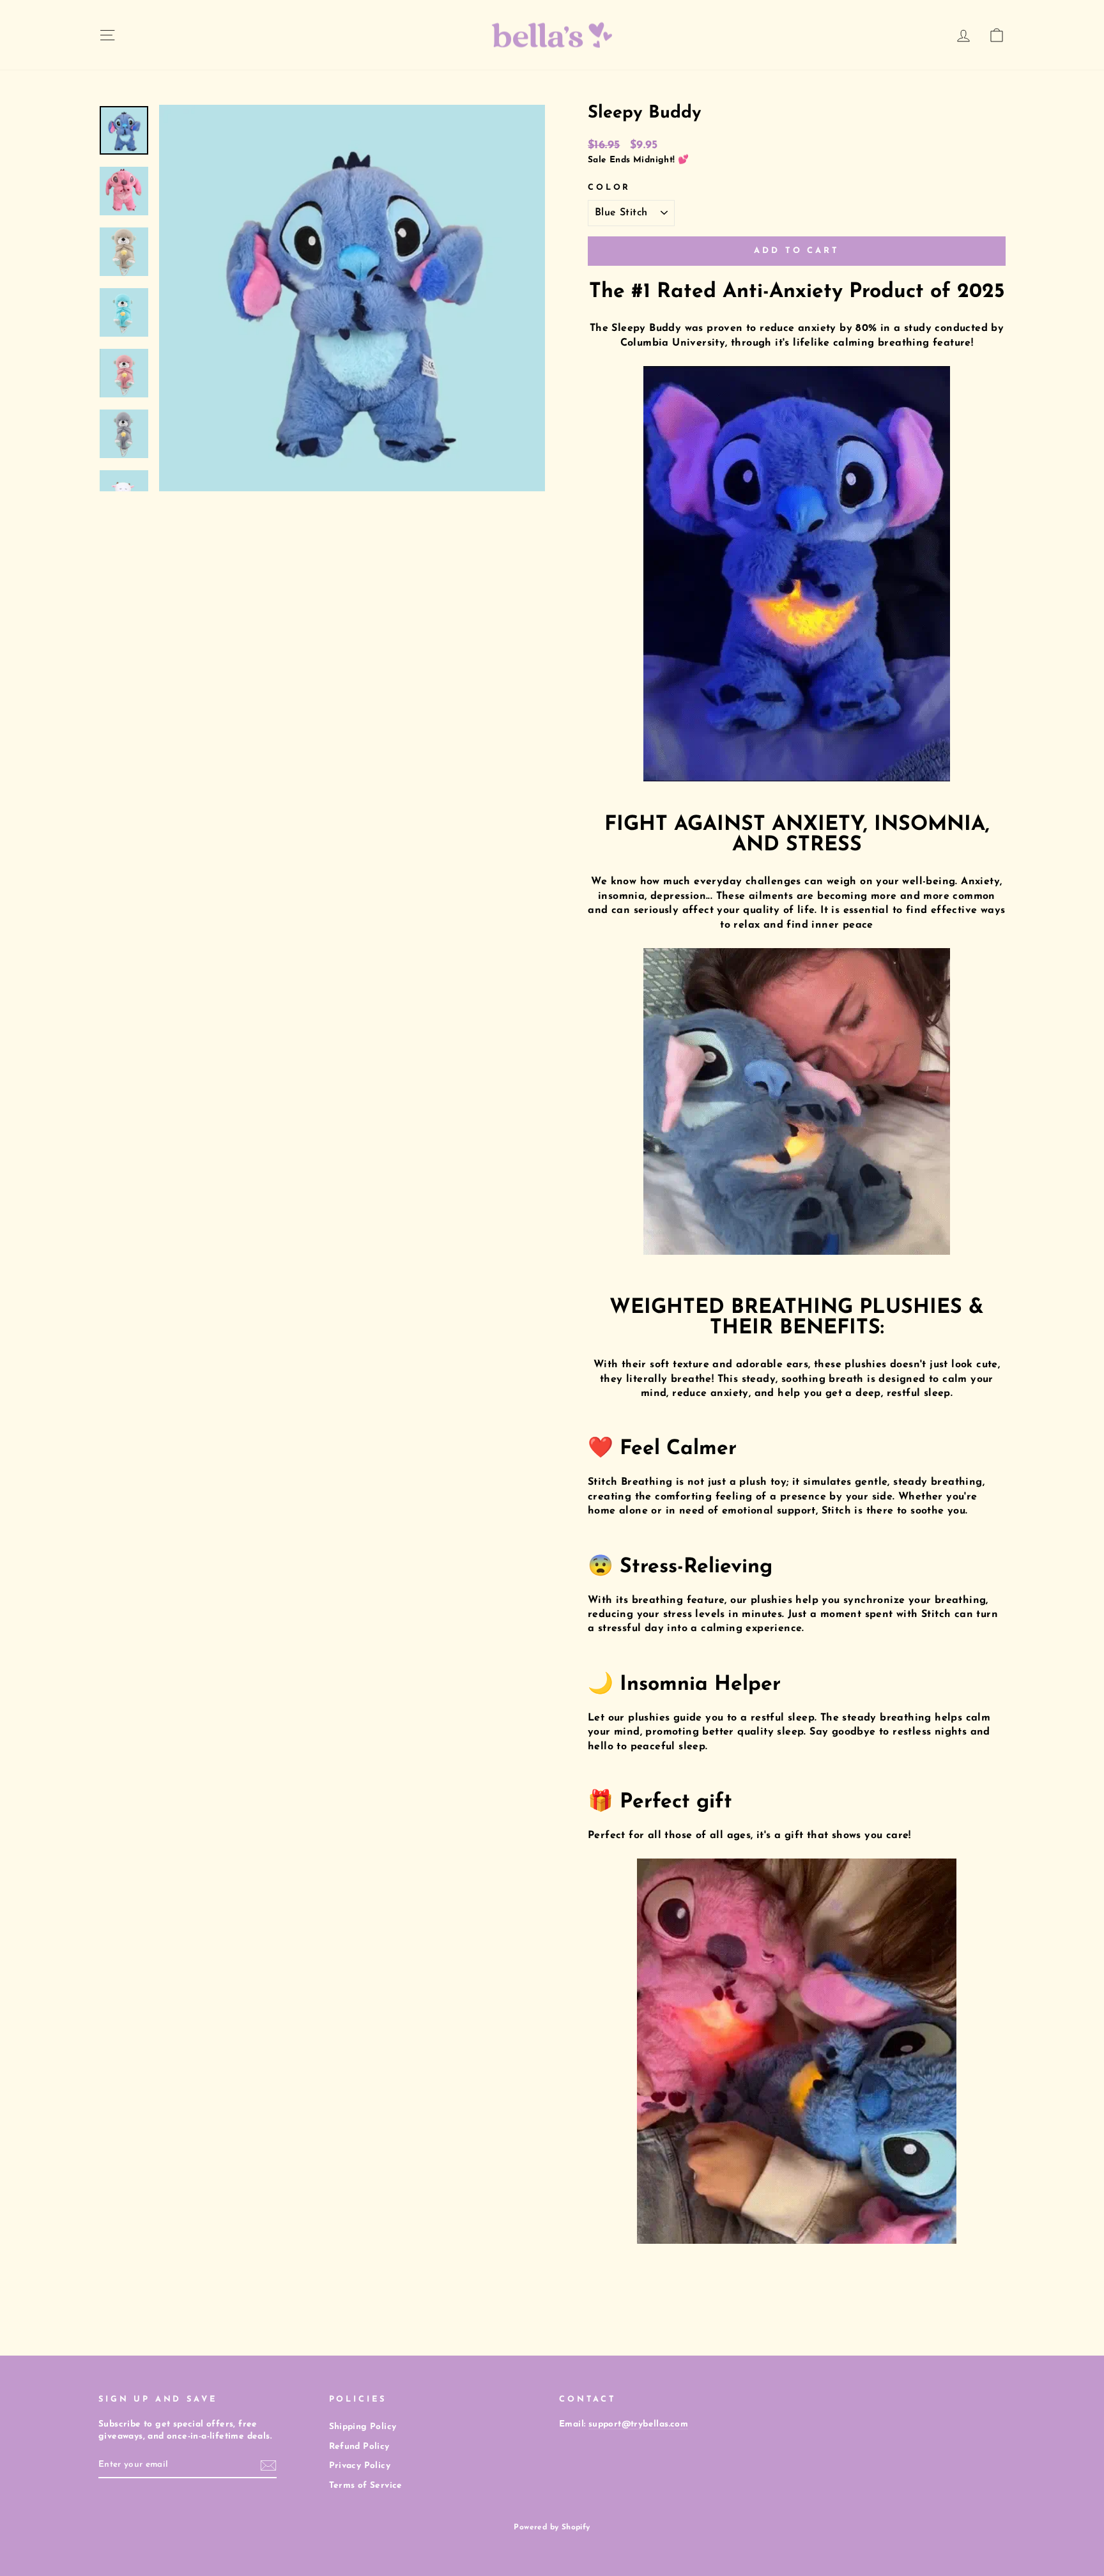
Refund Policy (359, 2447)
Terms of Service (366, 2486)
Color (609, 188)
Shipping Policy (363, 2427)
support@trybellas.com (638, 2424)
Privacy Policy (360, 2466)
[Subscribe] (268, 2465)
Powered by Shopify (552, 2527)
